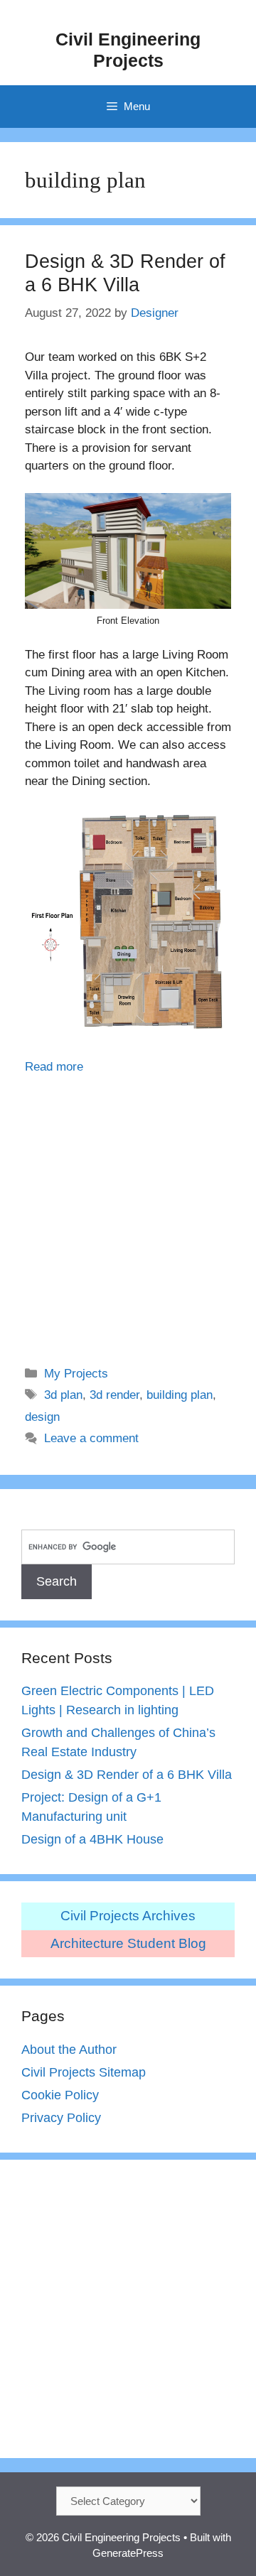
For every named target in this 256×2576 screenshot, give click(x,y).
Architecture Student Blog (128, 1943)
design (42, 1417)
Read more (54, 1067)
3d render (114, 1395)
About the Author (69, 2050)
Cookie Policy (60, 2095)
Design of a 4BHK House (92, 1839)
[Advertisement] (128, 1211)
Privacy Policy (61, 2118)
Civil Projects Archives (128, 1916)
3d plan (63, 1395)
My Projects (76, 1374)
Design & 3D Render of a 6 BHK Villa (127, 1775)
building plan (180, 1395)
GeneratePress (128, 2553)
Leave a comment (91, 1438)
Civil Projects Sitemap (84, 2072)
